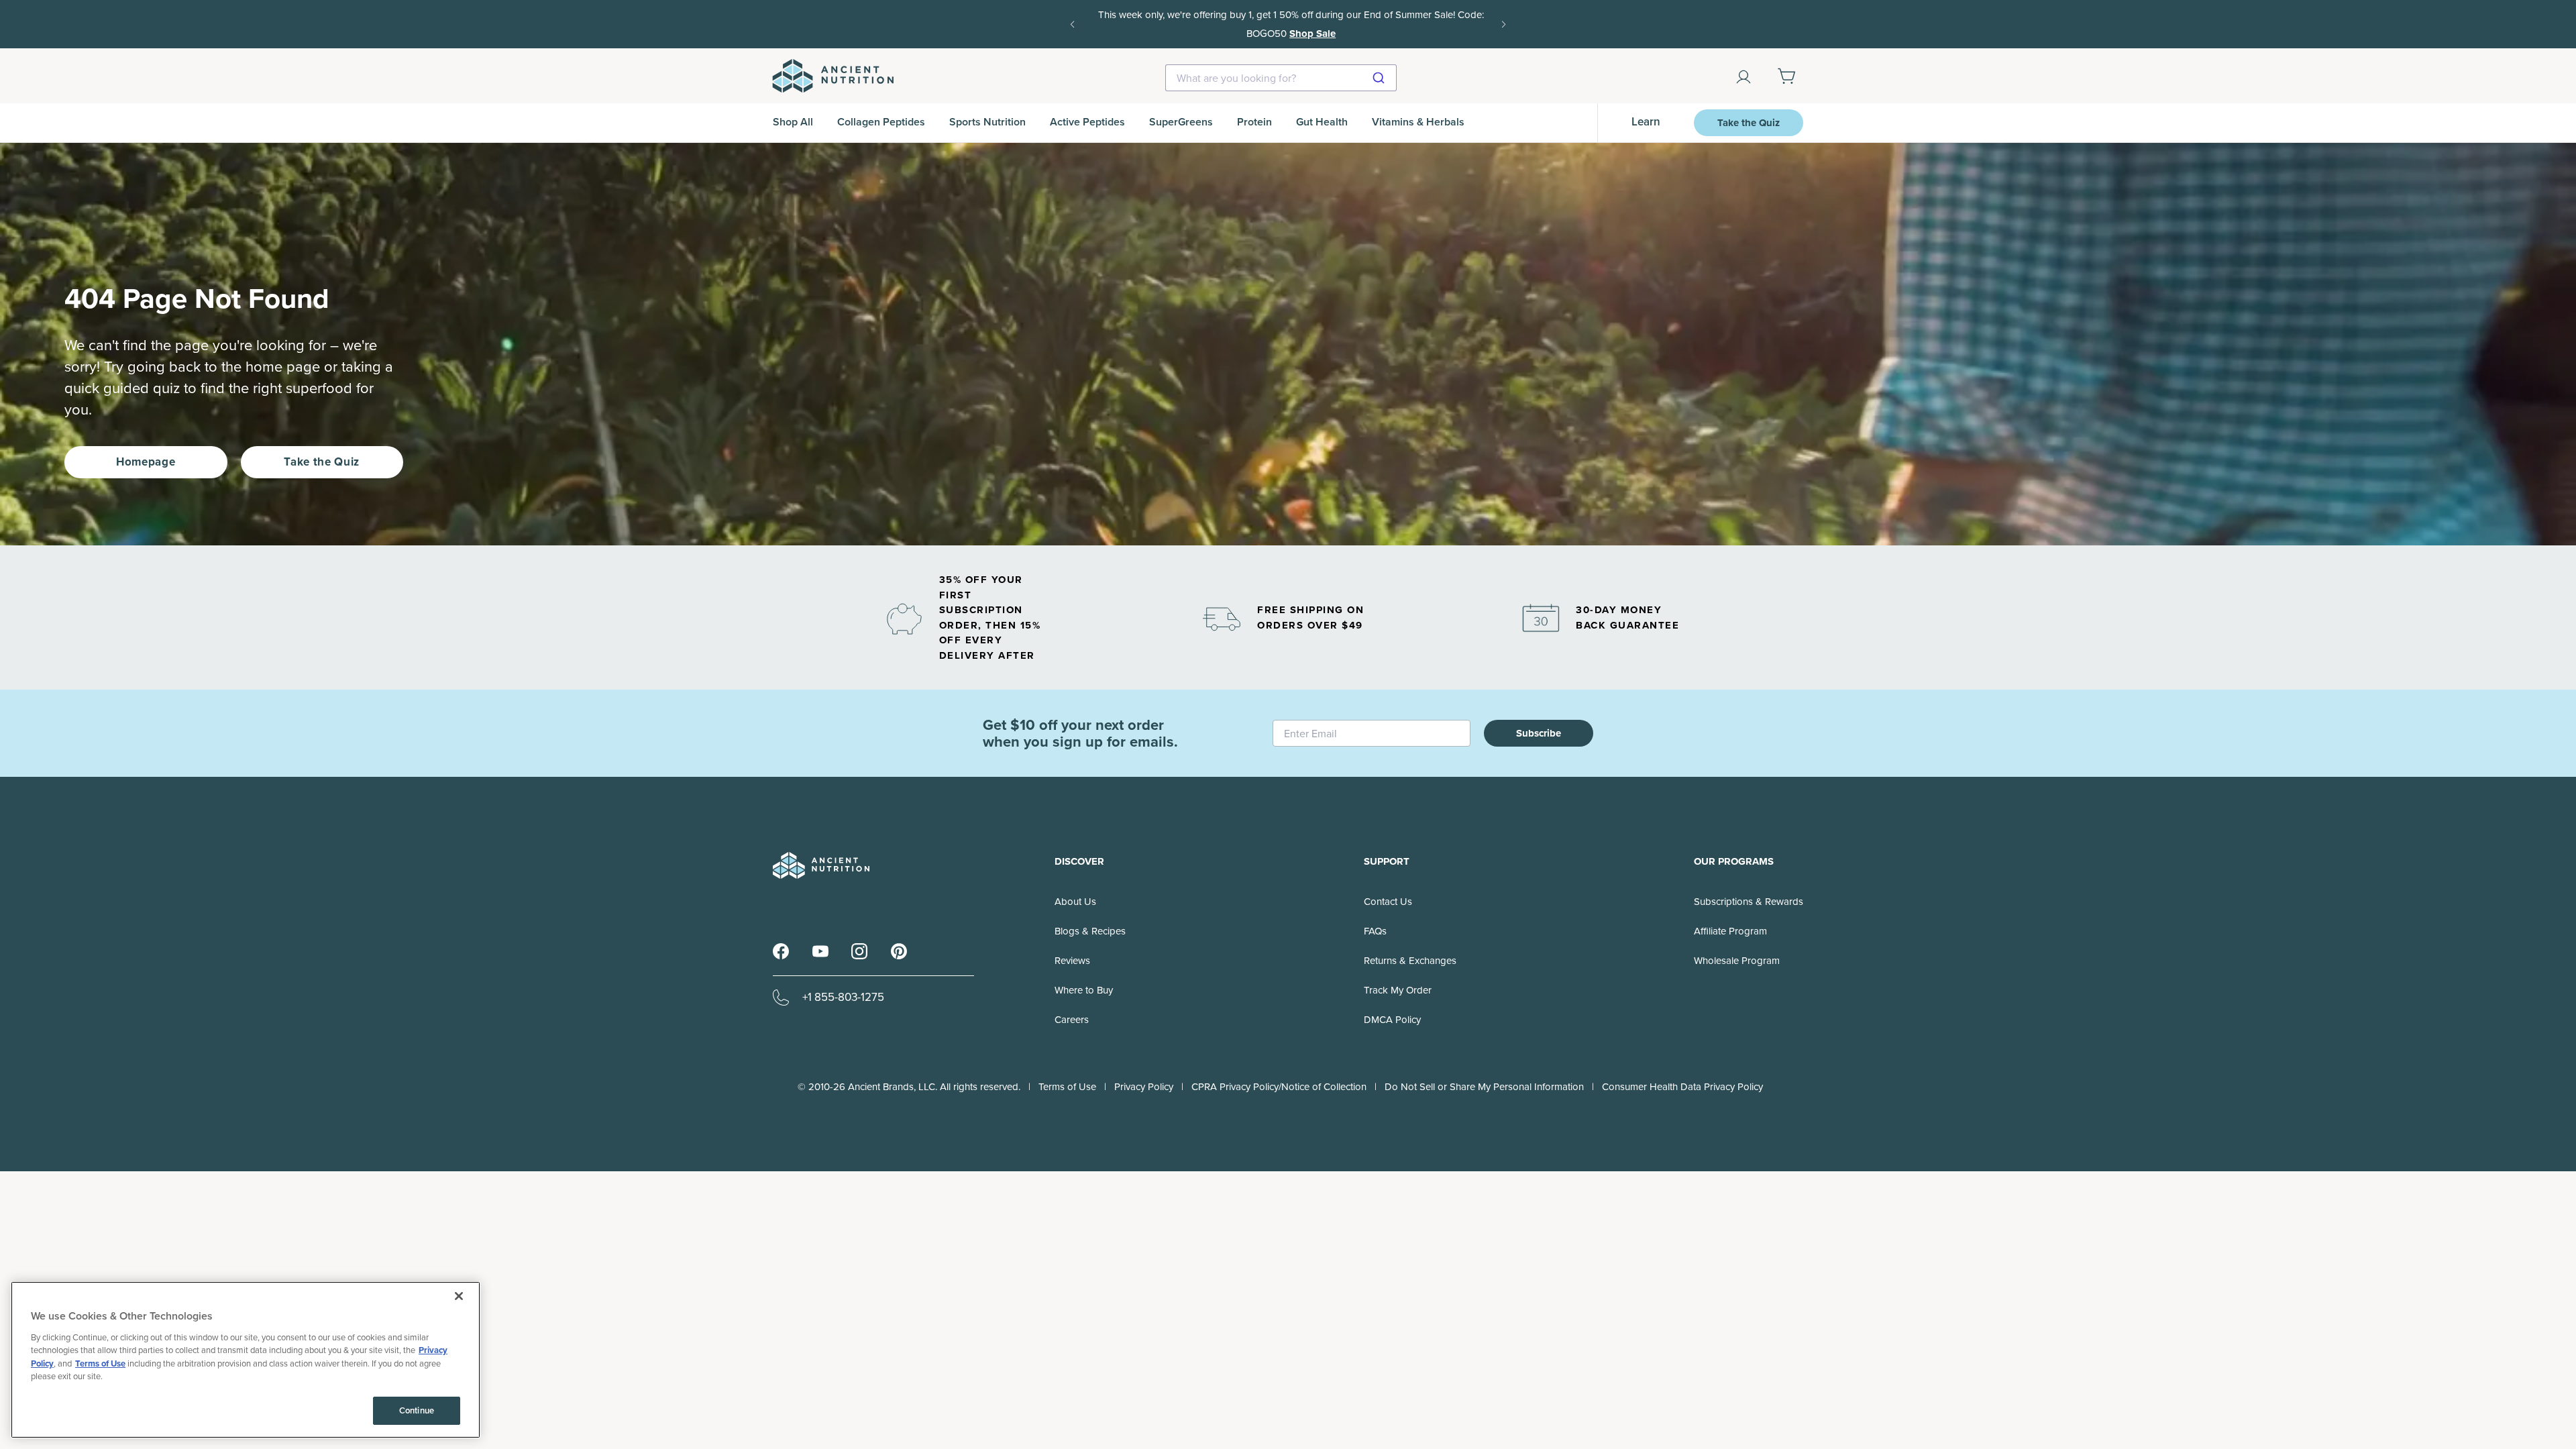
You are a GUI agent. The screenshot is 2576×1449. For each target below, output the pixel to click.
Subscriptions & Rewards (1749, 902)
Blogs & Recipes (1090, 931)
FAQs (1375, 931)
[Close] (459, 1296)
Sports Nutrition (987, 122)
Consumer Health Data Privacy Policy (1682, 1087)
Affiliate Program (1730, 931)
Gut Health (1322, 122)
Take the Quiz (1749, 123)
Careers (1072, 1020)
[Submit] (1380, 78)
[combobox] (1281, 78)
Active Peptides (1087, 122)
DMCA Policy (1392, 1020)
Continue (417, 1410)
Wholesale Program (1737, 961)
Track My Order (1398, 990)
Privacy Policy (1144, 1087)
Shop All (793, 122)
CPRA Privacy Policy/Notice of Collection (1279, 1087)
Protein (1254, 122)
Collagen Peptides (881, 122)
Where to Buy (1084, 990)
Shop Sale (1310, 34)
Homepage (146, 462)
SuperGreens (1181, 122)
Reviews (1072, 961)
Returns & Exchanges (1410, 961)
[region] (246, 1360)
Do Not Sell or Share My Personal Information (1484, 1087)
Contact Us (1388, 902)
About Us (1075, 902)
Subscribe (1539, 733)
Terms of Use (1067, 1087)
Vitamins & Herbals (1418, 122)
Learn (1646, 122)
